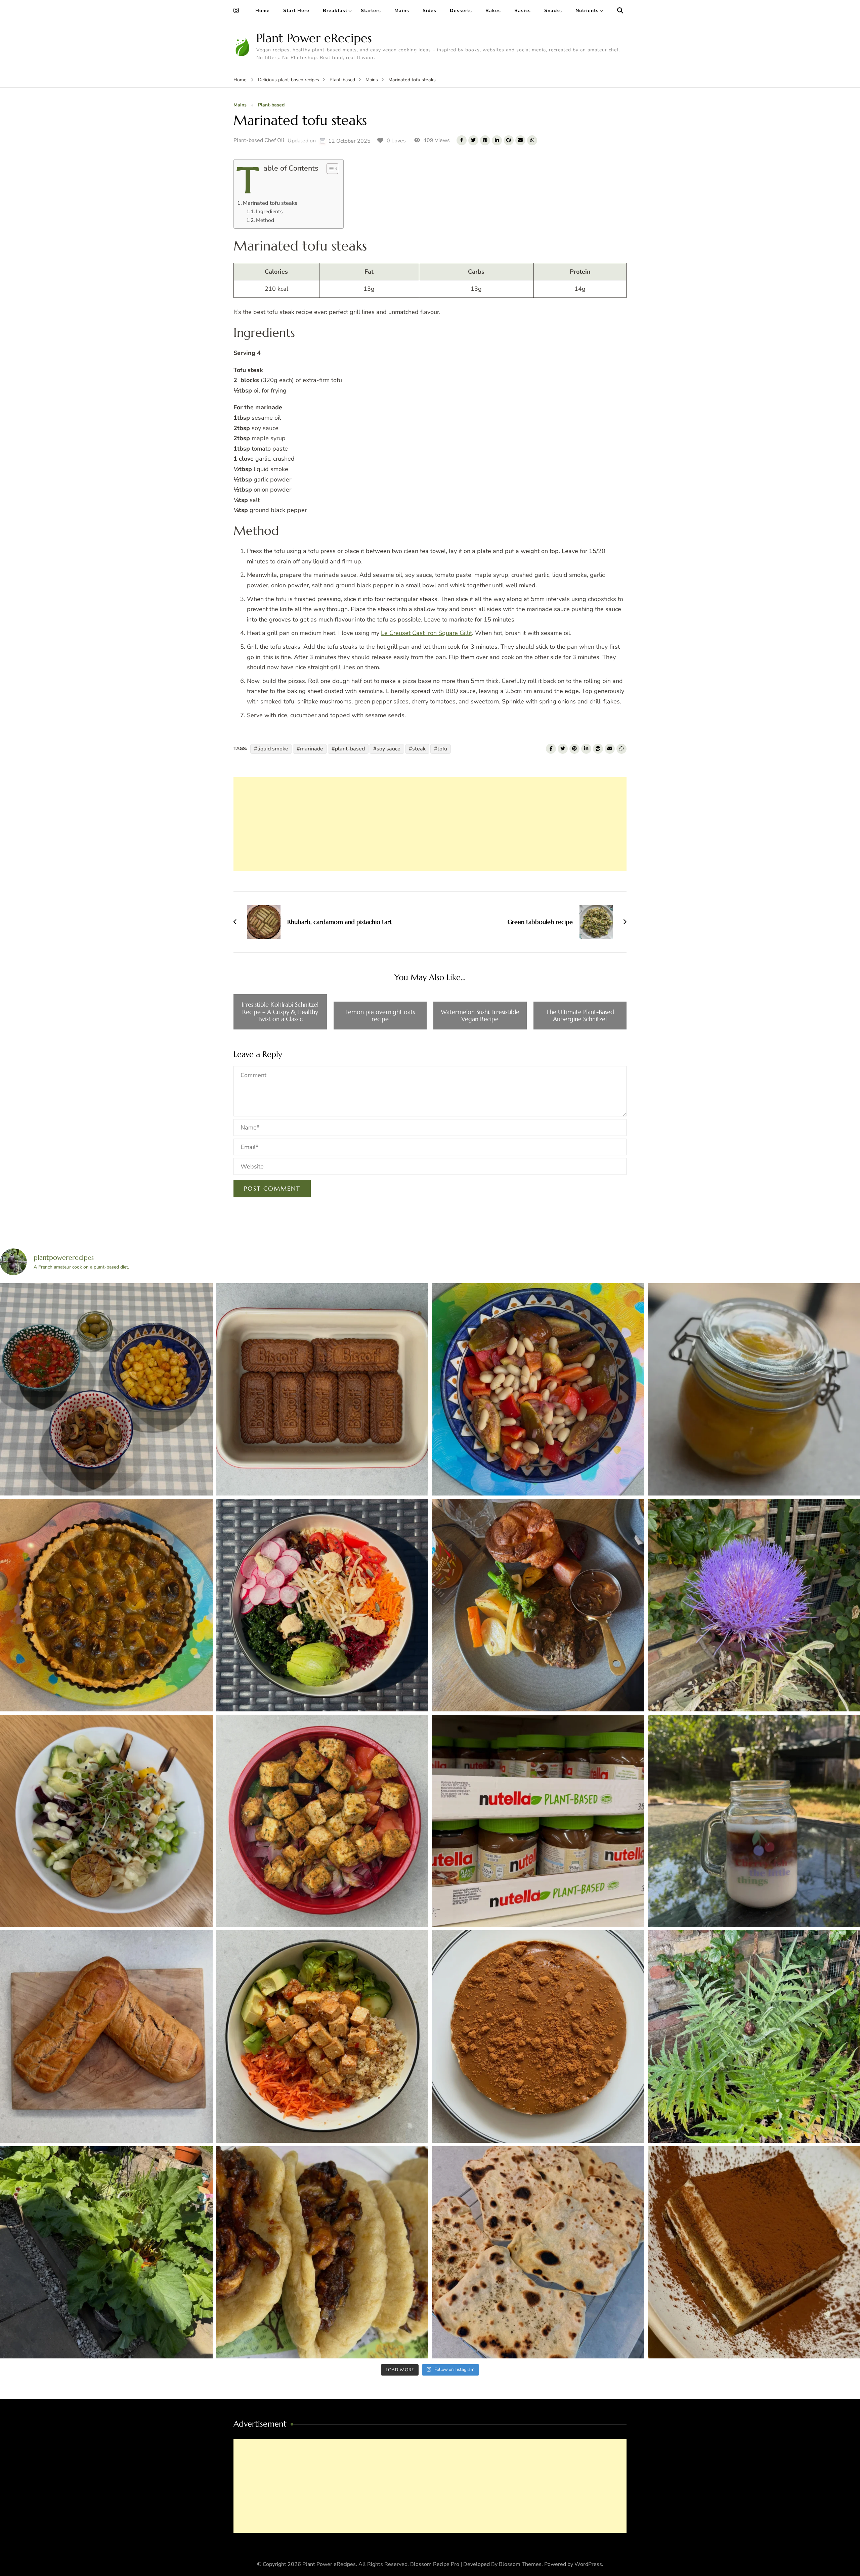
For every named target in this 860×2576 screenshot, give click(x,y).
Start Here (296, 11)
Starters (371, 11)
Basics (523, 11)
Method (265, 220)
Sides (429, 11)
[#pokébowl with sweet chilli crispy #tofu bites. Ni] (322, 2037)
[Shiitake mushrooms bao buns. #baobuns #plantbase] (322, 2252)
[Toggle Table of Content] (329, 169)
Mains (402, 11)
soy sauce (389, 749)
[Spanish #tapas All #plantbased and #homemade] (106, 1390)
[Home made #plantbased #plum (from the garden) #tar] (106, 1605)
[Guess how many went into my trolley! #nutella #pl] (538, 1821)
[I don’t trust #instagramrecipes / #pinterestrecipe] (322, 1390)
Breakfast (335, 11)
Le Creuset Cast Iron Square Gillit (426, 633)
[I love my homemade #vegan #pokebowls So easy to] (322, 1821)
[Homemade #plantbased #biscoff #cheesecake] (538, 2037)
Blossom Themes (520, 2564)
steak (419, 749)
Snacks (553, 11)
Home (263, 11)
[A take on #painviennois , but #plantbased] (106, 2037)
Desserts (461, 11)
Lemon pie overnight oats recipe (380, 1016)
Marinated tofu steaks (270, 203)
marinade (312, 749)
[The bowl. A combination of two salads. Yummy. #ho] (322, 1605)
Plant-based (271, 105)
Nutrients (587, 11)
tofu (442, 749)
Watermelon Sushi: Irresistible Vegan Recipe (480, 1016)
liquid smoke (273, 749)
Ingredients (269, 211)
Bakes (493, 11)
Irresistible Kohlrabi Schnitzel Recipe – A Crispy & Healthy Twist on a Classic (280, 1012)
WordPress (588, 2564)
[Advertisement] (430, 824)
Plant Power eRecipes (314, 38)
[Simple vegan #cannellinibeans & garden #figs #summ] (538, 1390)
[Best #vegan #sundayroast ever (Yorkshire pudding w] (538, 1605)
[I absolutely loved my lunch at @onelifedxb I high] (106, 1821)
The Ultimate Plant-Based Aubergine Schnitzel (580, 1016)
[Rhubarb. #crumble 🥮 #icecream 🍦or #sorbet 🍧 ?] (106, 2252)
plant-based (350, 749)
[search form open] (620, 11)
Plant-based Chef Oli (259, 140)
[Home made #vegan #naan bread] (538, 2252)
